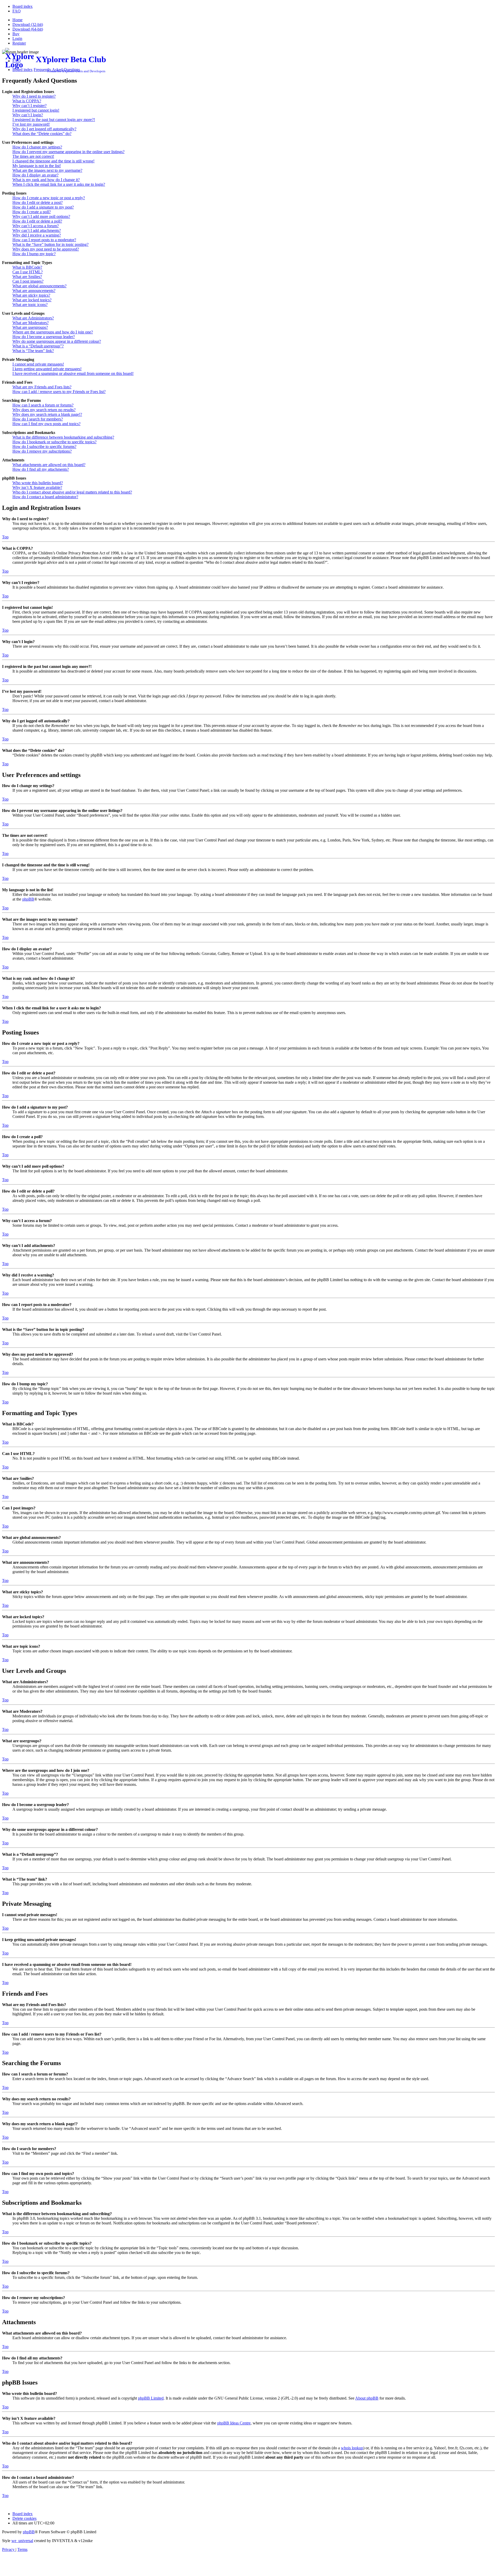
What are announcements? (34, 291)
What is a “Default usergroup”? (38, 346)
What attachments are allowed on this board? (49, 465)
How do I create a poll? (32, 212)
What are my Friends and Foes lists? (42, 387)
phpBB (28, 899)
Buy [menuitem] (16, 34)
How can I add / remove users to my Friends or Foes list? (59, 392)
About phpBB (367, 2398)
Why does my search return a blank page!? (47, 414)
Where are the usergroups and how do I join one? (53, 332)
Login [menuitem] (17, 38)
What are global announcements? (39, 286)
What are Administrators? (33, 318)
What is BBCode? (27, 267)
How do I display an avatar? (35, 175)
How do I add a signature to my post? (43, 207)
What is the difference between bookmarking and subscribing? (63, 437)
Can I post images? (28, 281)
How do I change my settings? (37, 147)
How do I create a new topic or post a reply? (49, 198)
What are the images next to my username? (47, 170)
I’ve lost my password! (31, 124)
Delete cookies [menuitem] (24, 2518)
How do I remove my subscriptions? (42, 451)
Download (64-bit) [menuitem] (28, 29)
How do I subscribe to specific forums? (44, 447)
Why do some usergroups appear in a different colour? (57, 341)
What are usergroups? (30, 327)
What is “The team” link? (33, 351)
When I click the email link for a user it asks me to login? (59, 184)
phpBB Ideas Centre (234, 2423)
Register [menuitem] (19, 43)
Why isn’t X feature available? (37, 487)
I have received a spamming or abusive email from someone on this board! (73, 373)
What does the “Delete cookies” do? (42, 134)
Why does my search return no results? (44, 410)
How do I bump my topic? (34, 254)
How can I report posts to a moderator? (44, 240)
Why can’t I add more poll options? (41, 216)
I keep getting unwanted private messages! (47, 369)
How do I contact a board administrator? (45, 497)
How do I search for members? (38, 419)
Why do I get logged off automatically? (44, 129)
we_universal (22, 2541)
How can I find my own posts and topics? (46, 424)
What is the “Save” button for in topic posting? (50, 244)
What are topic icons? (30, 305)
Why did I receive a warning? (37, 235)
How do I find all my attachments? (41, 469)
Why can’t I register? (30, 106)
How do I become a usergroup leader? (44, 337)
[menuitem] (23, 6)
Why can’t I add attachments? (37, 230)
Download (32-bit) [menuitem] (28, 24)
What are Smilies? (27, 277)
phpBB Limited (151, 2398)
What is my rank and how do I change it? (46, 180)
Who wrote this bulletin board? (38, 483)
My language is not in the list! (37, 166)
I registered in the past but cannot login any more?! (54, 120)
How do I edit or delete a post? (38, 202)
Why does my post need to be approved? (46, 249)
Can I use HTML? (28, 272)
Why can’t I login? (28, 115)
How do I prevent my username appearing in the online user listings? (68, 152)
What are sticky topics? (31, 295)
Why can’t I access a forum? (36, 226)
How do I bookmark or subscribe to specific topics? (54, 442)
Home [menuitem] (17, 20)
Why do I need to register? (34, 96)
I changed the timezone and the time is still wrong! (53, 161)
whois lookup (352, 2448)
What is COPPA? (27, 101)
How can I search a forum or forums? (43, 405)
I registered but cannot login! (36, 110)
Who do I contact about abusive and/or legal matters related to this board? (72, 492)
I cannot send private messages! (38, 364)
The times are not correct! (33, 156)
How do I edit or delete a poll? (37, 221)
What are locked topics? (32, 300)
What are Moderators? (31, 323)
